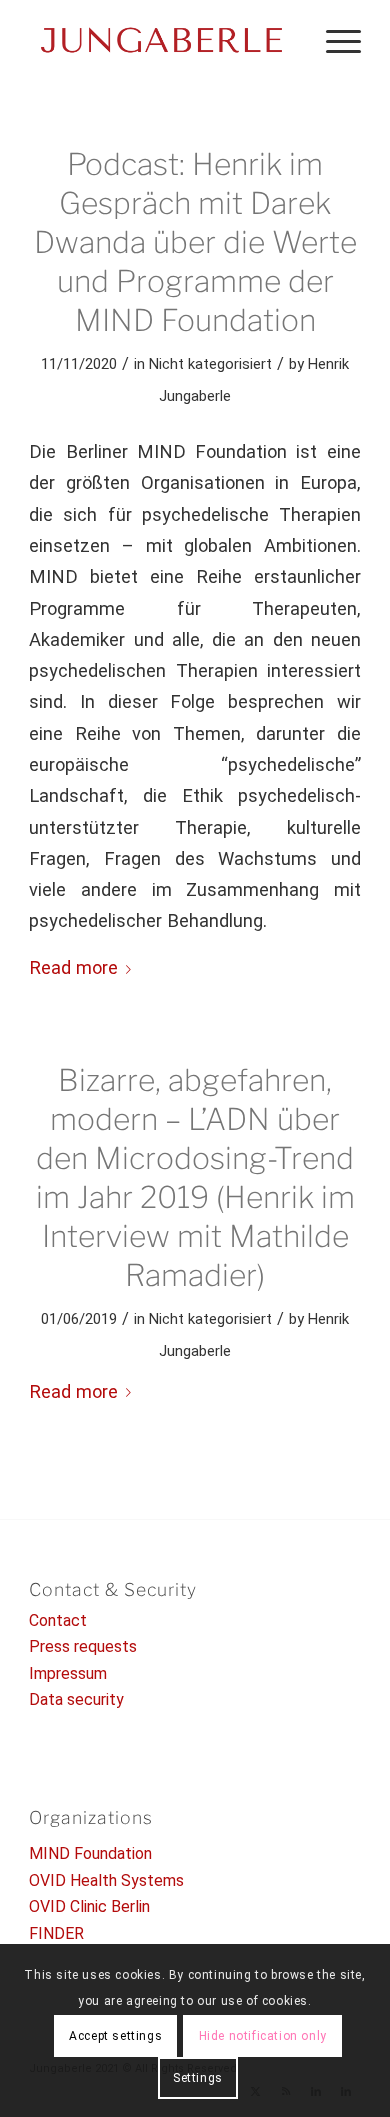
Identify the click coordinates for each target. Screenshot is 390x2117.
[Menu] (333, 40)
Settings (198, 2078)
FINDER (56, 1933)
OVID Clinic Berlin (89, 1906)
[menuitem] (333, 40)
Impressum (68, 1673)
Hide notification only (263, 2036)
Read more (73, 967)
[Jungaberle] (161, 40)
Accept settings (115, 2036)
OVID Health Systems (106, 1880)
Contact (58, 1620)
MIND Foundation (90, 1853)
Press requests (83, 1646)
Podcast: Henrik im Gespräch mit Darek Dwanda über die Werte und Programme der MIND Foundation (195, 242)
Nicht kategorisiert (210, 364)
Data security (76, 1699)
